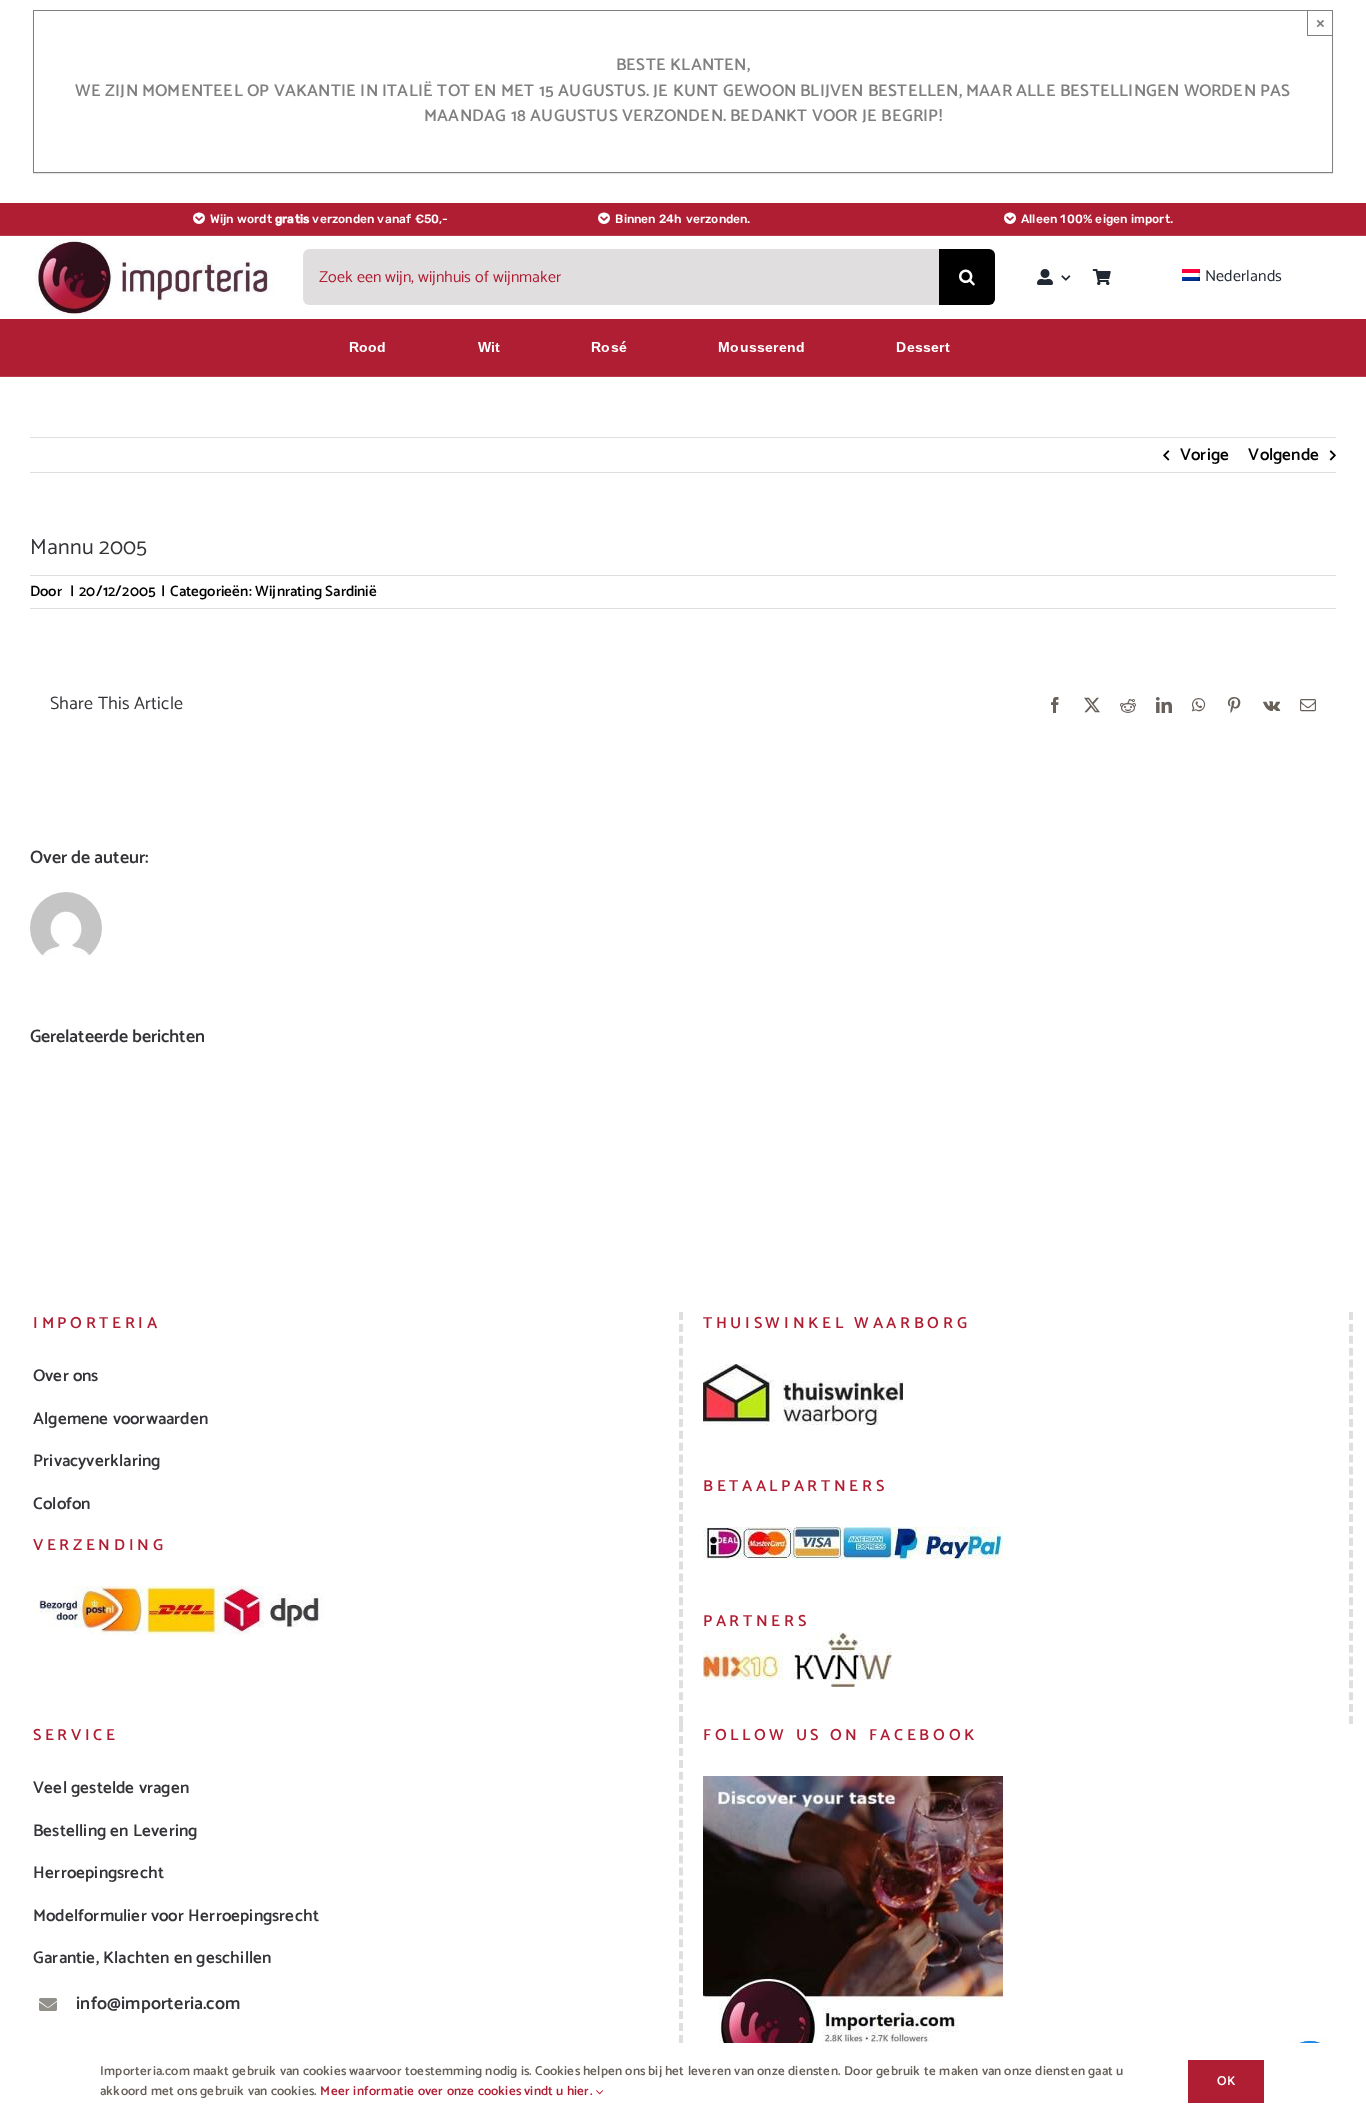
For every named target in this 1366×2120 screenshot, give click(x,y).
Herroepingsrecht (98, 1873)
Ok (1226, 2081)
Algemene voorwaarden (120, 1419)
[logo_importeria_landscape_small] (155, 246)
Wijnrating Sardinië (316, 591)
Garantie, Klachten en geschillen (152, 1958)
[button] (45, 1154)
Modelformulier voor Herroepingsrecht (176, 1916)
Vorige (1204, 455)
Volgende (1283, 455)
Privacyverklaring (96, 1461)
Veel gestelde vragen (111, 1788)
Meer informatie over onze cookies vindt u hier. (458, 2091)
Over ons (66, 1376)
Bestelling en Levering (115, 1831)
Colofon (61, 1504)
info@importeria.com (158, 2004)
